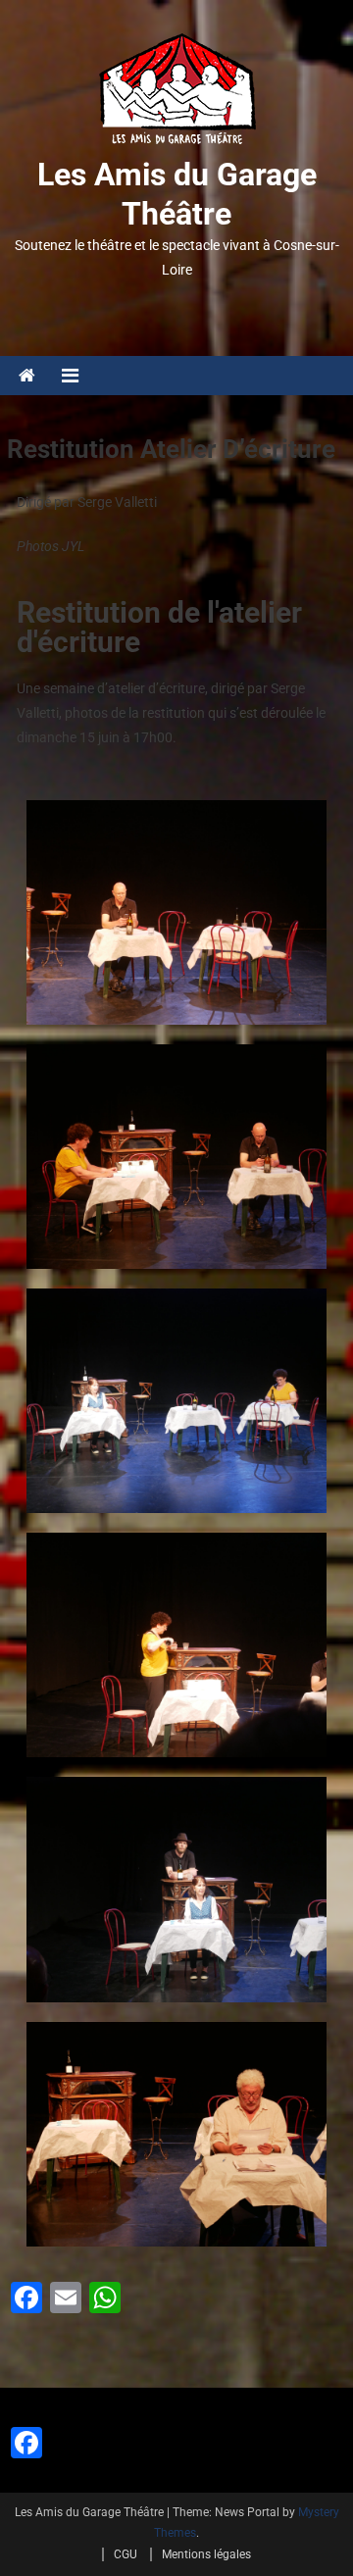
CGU (126, 2554)
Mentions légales (206, 2554)
